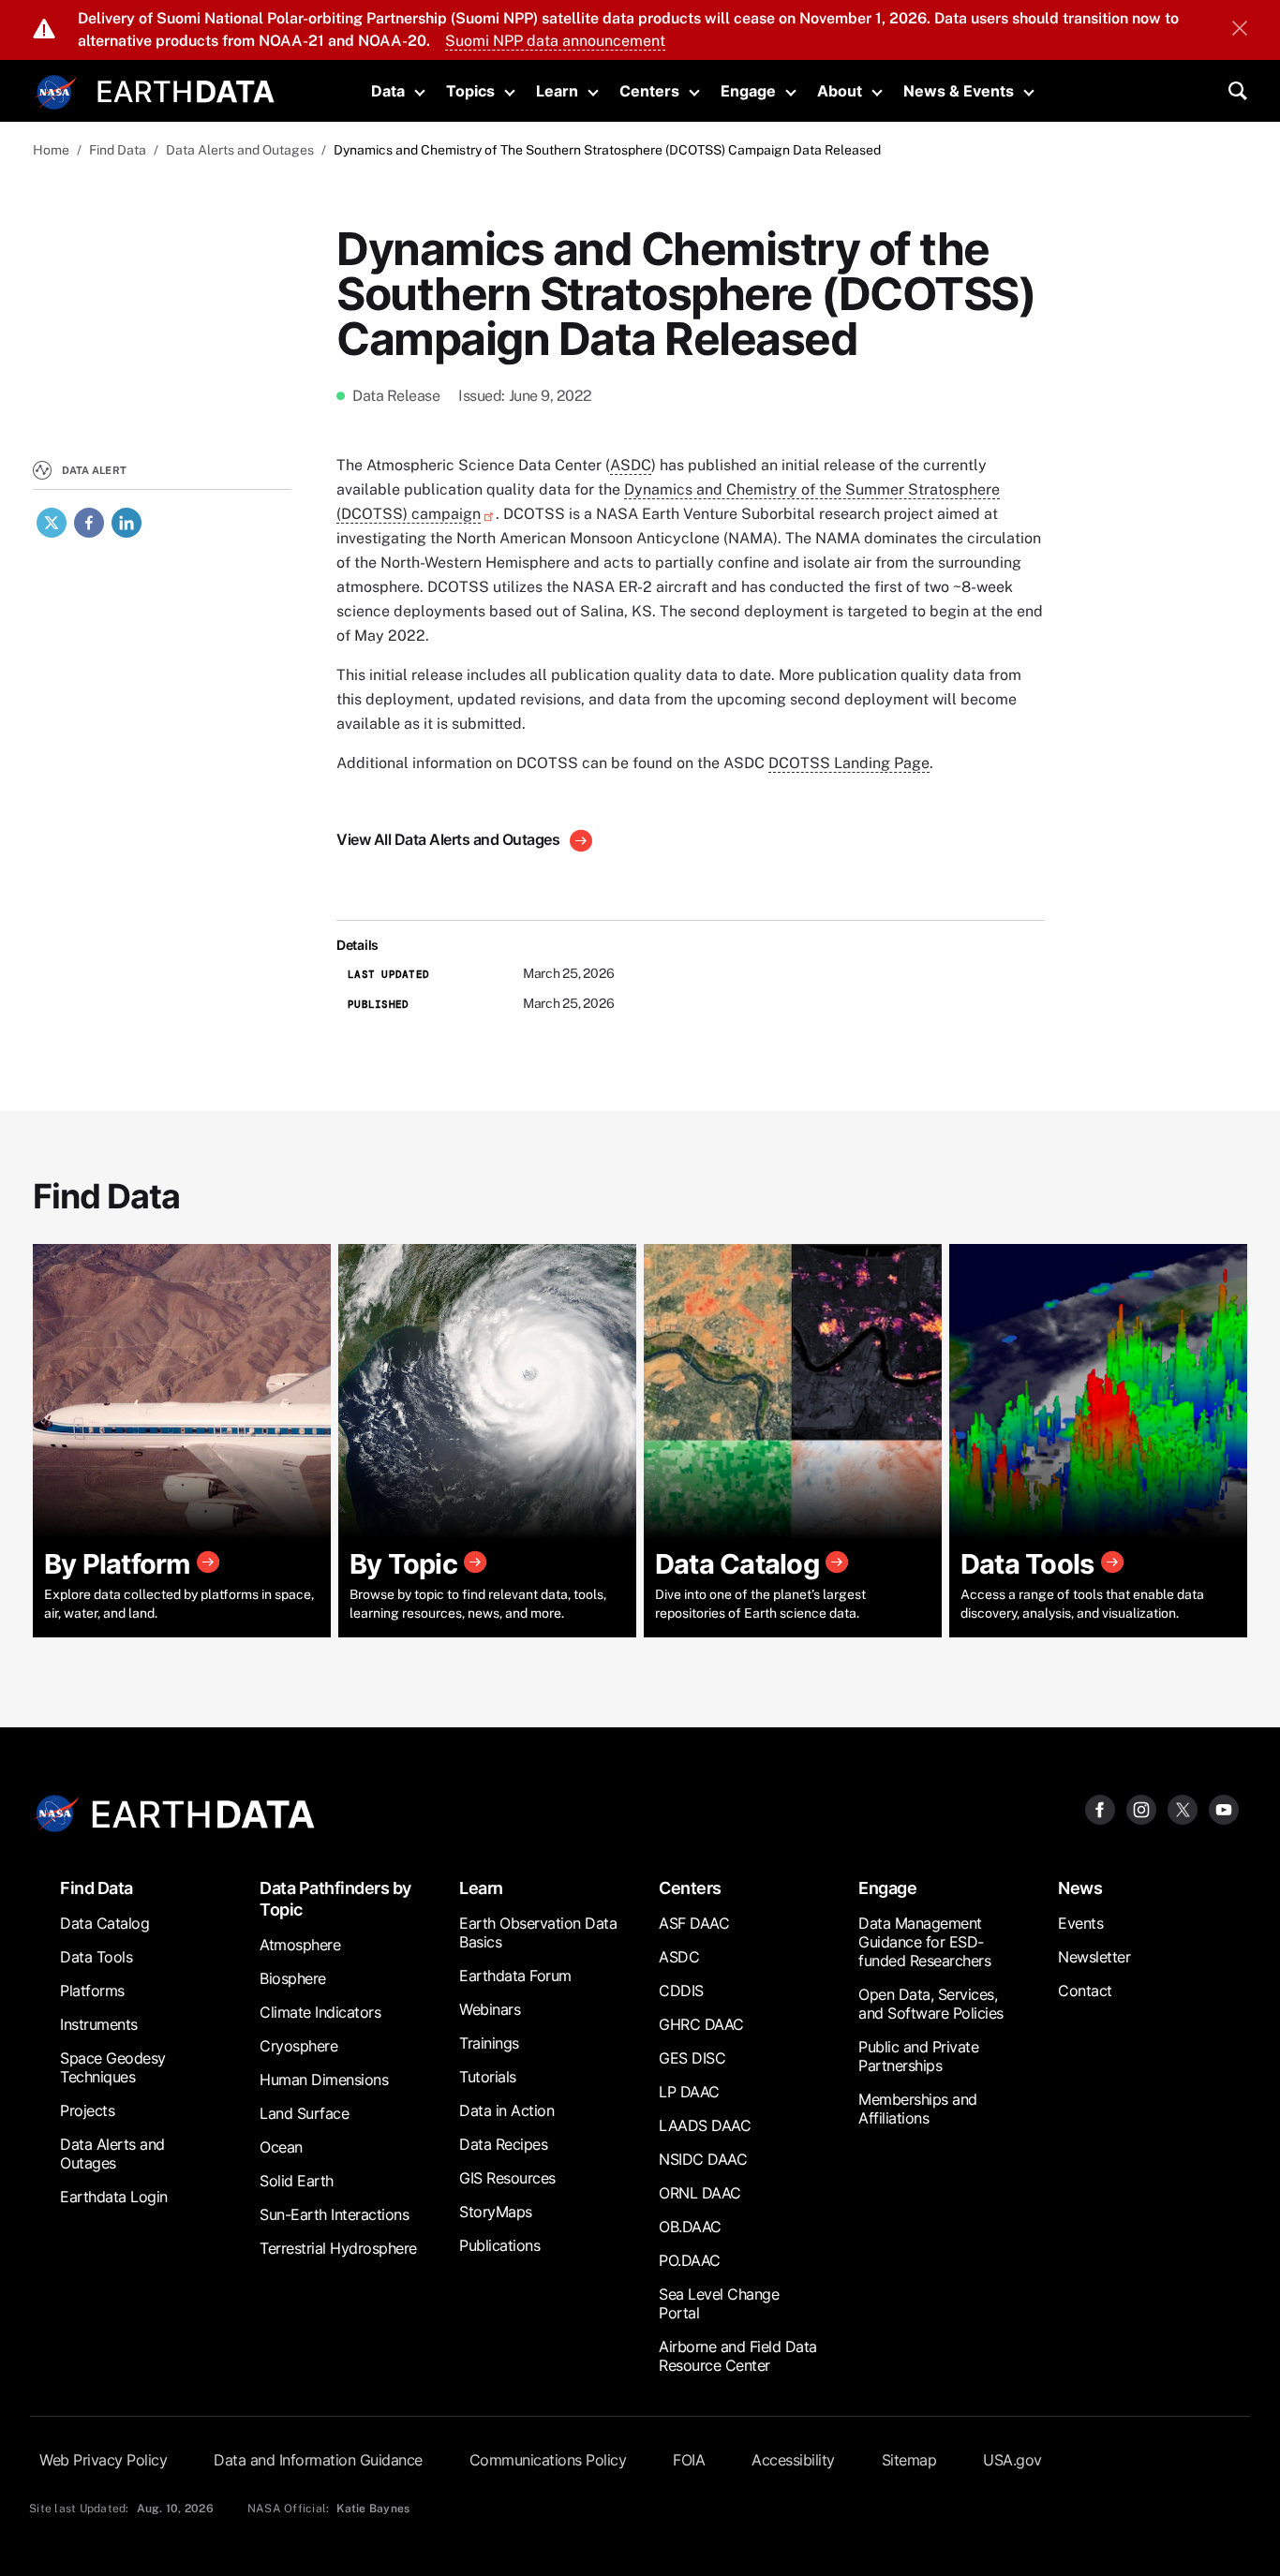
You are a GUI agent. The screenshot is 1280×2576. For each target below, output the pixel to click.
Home (51, 150)
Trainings (489, 2043)
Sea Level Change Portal (719, 2303)
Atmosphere (300, 1945)
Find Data (118, 150)
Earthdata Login (114, 2197)
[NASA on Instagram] (1141, 1808)
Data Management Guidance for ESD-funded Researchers (924, 1942)
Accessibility (793, 2460)
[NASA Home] (56, 93)
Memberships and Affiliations (918, 2109)
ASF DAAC (694, 1923)
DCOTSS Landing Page (849, 763)
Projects (87, 2110)
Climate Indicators (320, 2012)
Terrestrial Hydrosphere (338, 2248)
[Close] (1240, 30)
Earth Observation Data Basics (538, 1932)
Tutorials (488, 2077)
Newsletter (1094, 1957)
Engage (748, 91)
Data (388, 91)
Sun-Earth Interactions (334, 2214)
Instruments (99, 2024)
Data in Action (506, 2110)
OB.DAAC (690, 2227)
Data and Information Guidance (318, 2460)
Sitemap (909, 2460)
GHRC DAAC (701, 2024)
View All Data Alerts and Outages (450, 839)
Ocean (281, 2147)
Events (1080, 1923)
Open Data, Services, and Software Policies (931, 2004)
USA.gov (1012, 2460)
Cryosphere (298, 2046)
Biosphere (293, 1978)
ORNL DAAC (700, 2193)
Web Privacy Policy (103, 2460)
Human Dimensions (324, 2080)
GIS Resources (507, 2178)
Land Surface (304, 2113)
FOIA (689, 2460)
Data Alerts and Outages (240, 150)
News (1080, 1888)
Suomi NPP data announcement (555, 41)
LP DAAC (689, 2092)
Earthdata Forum (515, 1976)
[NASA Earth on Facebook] (1100, 1808)
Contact (1085, 1991)
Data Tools (96, 1957)
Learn (557, 91)
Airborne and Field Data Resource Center (738, 2356)
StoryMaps (496, 2212)
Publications (499, 2245)
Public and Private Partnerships (918, 2056)
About (840, 91)
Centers (649, 91)
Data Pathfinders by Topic (335, 1899)
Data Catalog (104, 1923)
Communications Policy (548, 2460)
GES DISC (692, 2058)
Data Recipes (503, 2144)
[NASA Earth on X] (1183, 1808)
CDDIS (681, 1991)
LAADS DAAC (705, 2125)
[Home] (186, 89)
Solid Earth (297, 2181)
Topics (470, 91)
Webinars (490, 2009)
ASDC (631, 465)
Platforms (92, 1991)
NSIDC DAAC (703, 2159)
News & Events (959, 91)
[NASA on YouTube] (1224, 1808)
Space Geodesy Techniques (113, 2067)
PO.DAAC (690, 2260)
